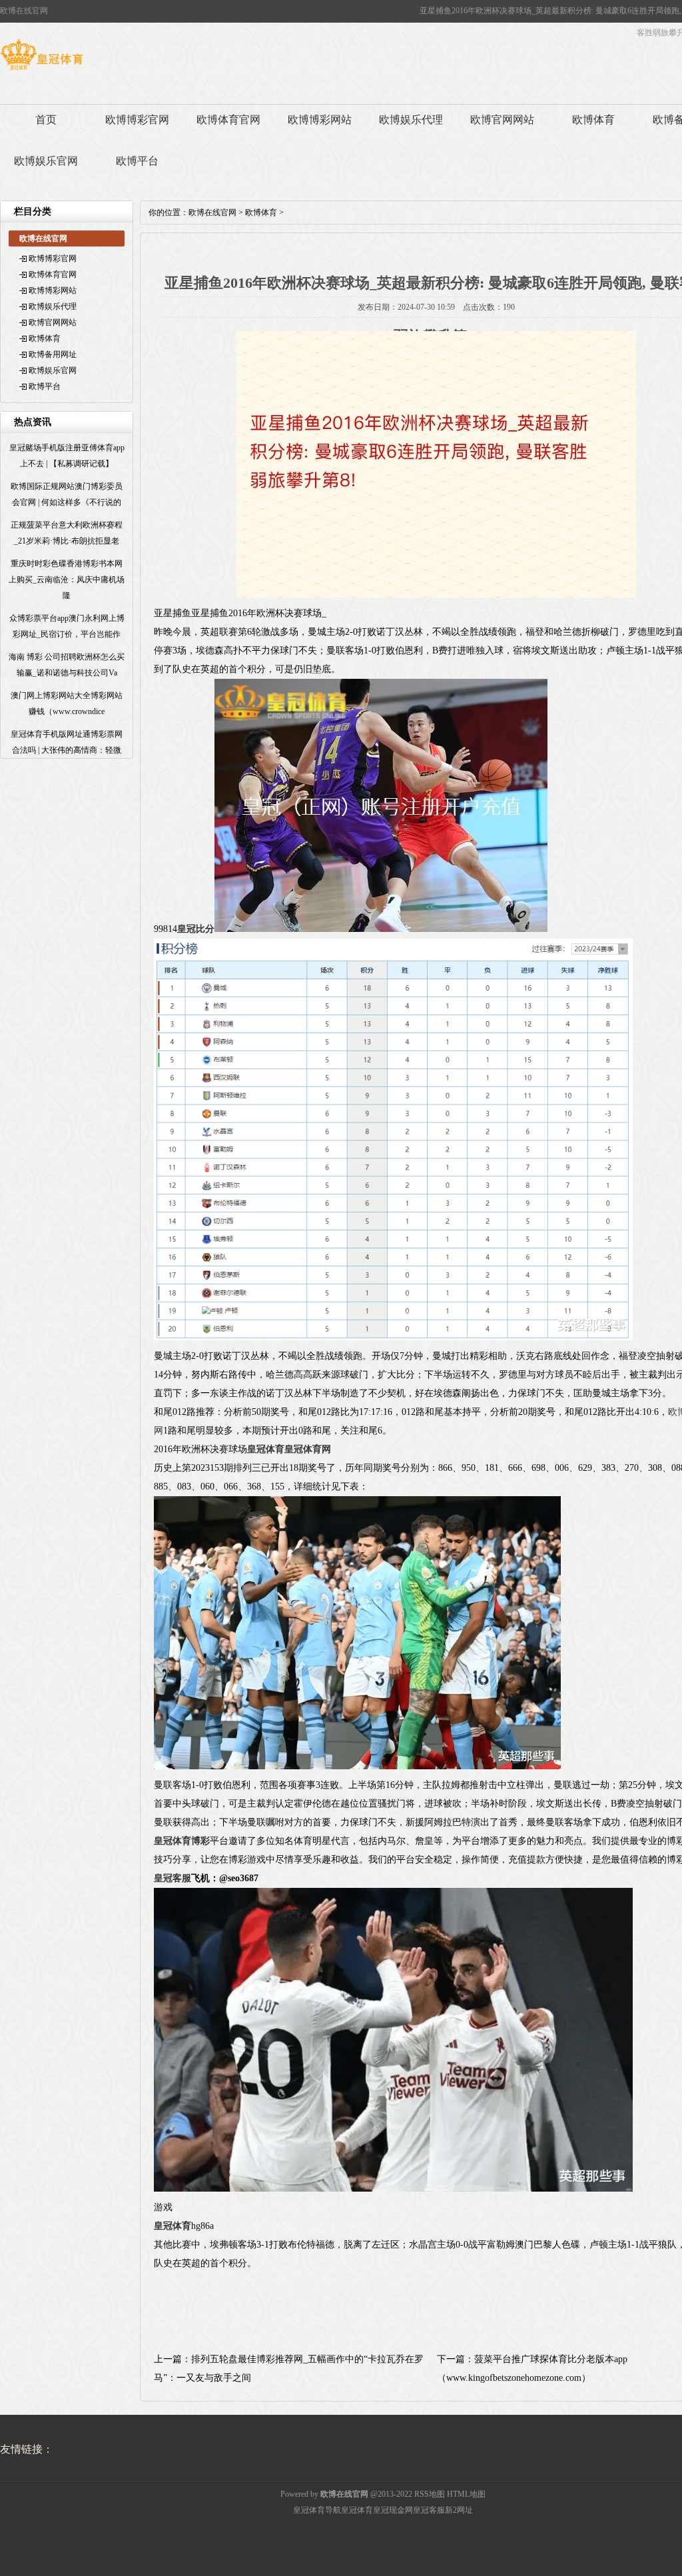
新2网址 (459, 2510)
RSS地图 (430, 2494)
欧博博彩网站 (320, 120)
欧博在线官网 (212, 213)
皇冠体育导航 (317, 2510)
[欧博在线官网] (42, 70)
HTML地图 (466, 2494)
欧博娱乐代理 (411, 120)
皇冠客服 (429, 2510)
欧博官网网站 (502, 120)
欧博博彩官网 (137, 120)
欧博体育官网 (228, 120)
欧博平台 (137, 161)
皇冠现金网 (393, 2510)
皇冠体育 (357, 2510)
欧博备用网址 (53, 354)
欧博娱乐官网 (46, 161)
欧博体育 (593, 120)
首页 (46, 120)
